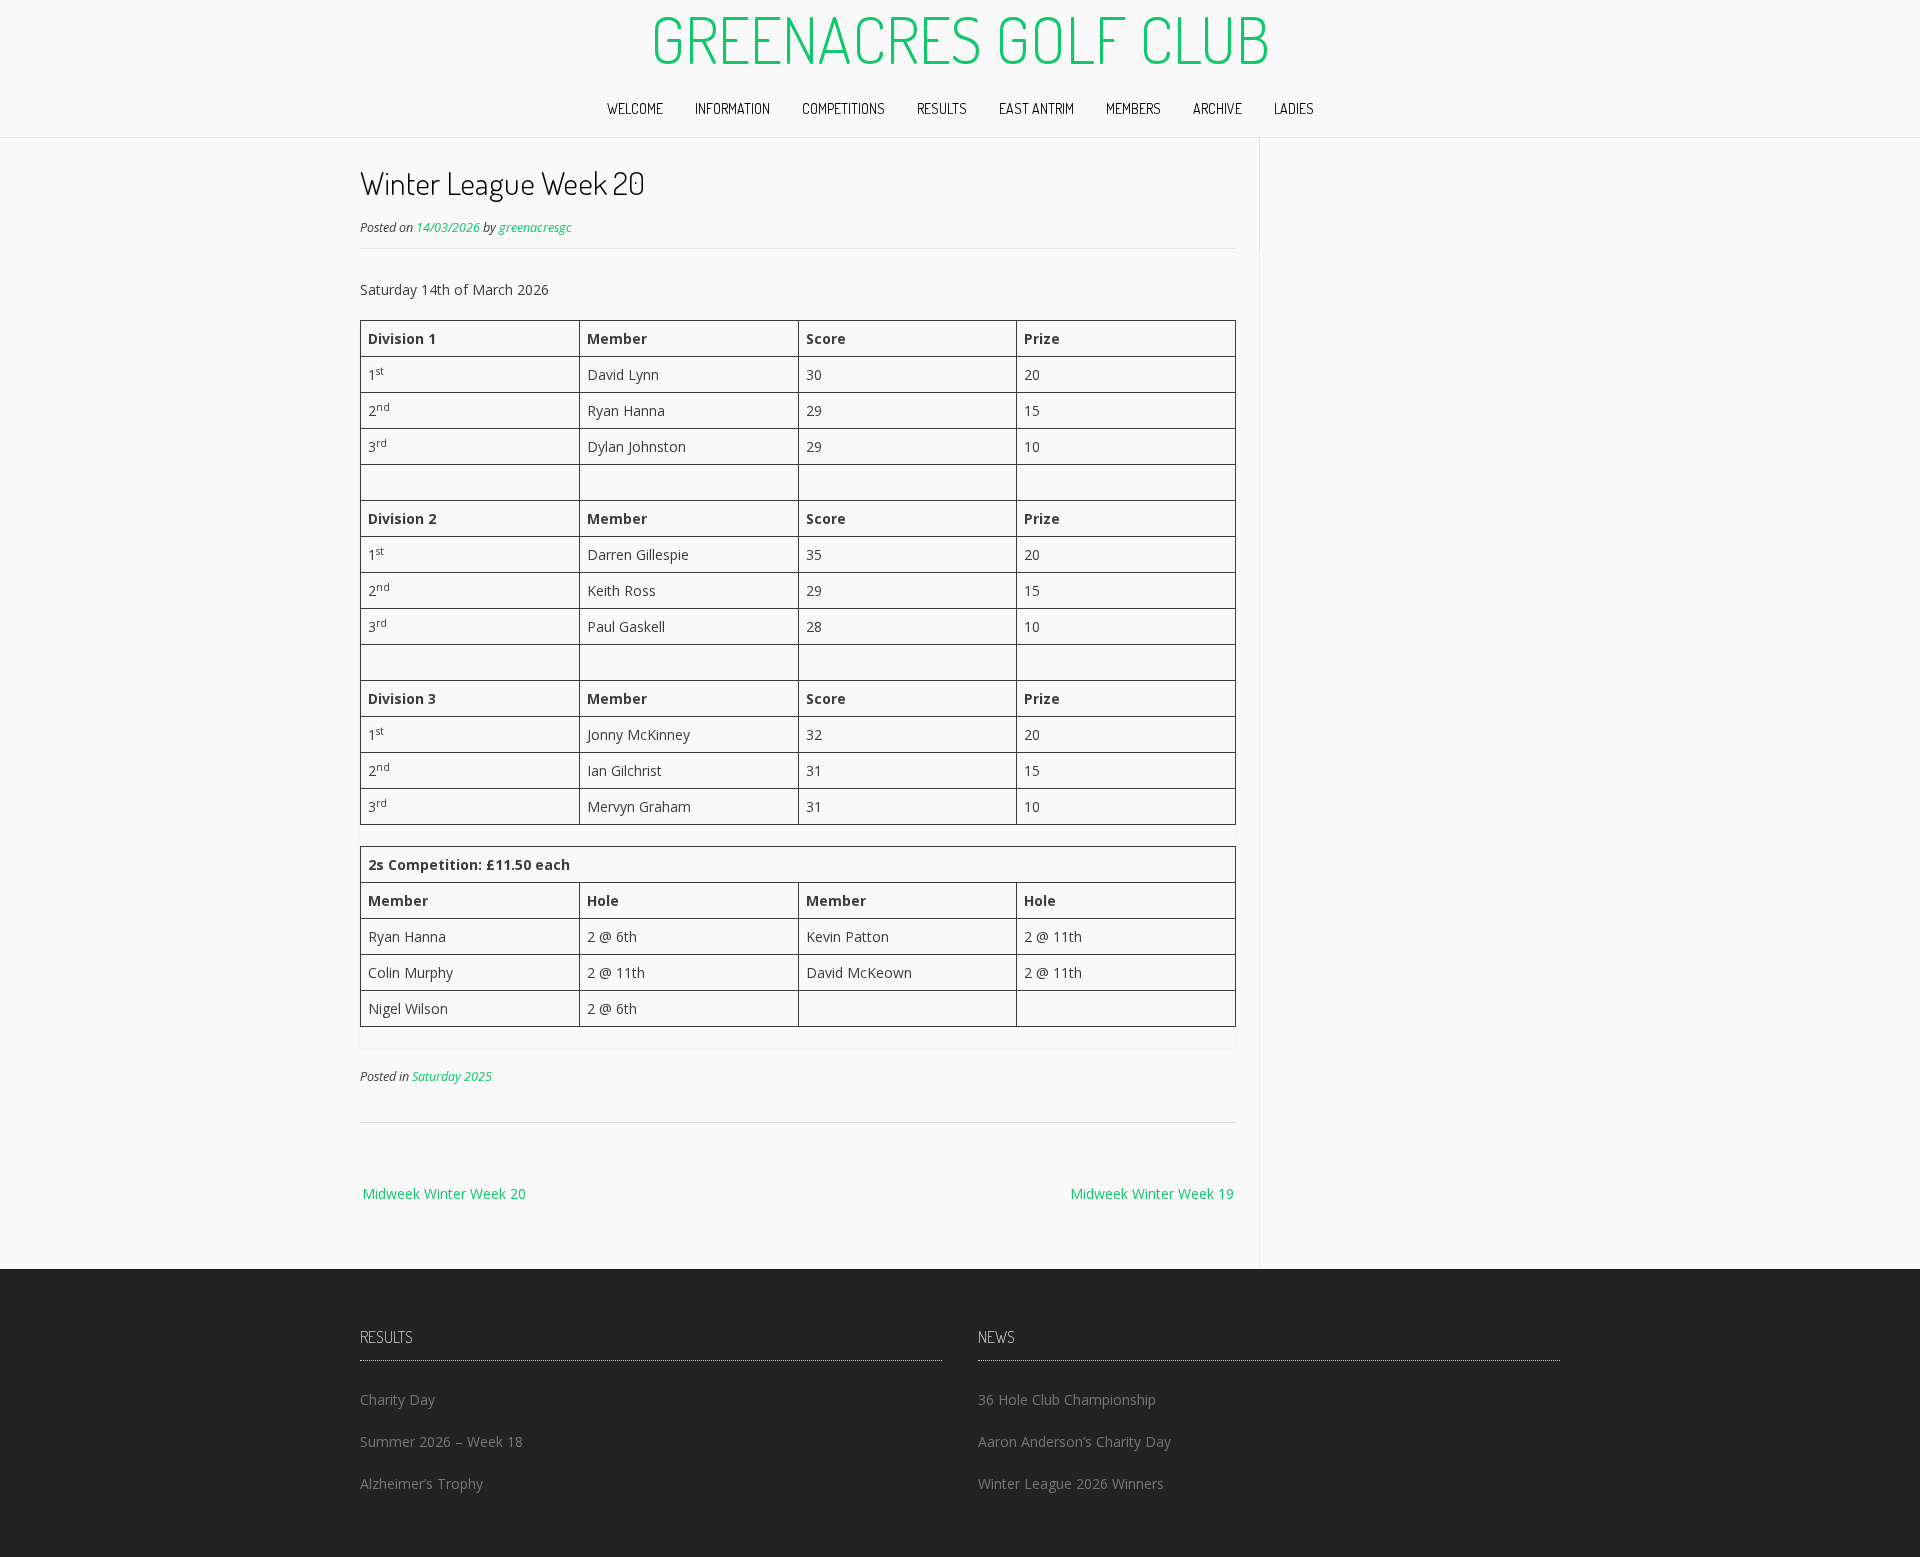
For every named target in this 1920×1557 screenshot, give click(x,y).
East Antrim (1036, 108)
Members (1133, 108)
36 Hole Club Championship (1067, 1399)
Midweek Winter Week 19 (1152, 1193)
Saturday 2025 (452, 1076)
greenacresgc (535, 227)
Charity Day (397, 1399)
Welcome (635, 108)
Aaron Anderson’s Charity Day (1074, 1441)
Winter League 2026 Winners (1071, 1483)
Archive (1217, 108)
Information (732, 108)
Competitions (843, 108)
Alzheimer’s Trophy (421, 1483)
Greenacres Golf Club (960, 39)
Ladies (1294, 108)
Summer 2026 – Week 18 (441, 1441)
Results (942, 108)
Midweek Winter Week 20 (444, 1193)
